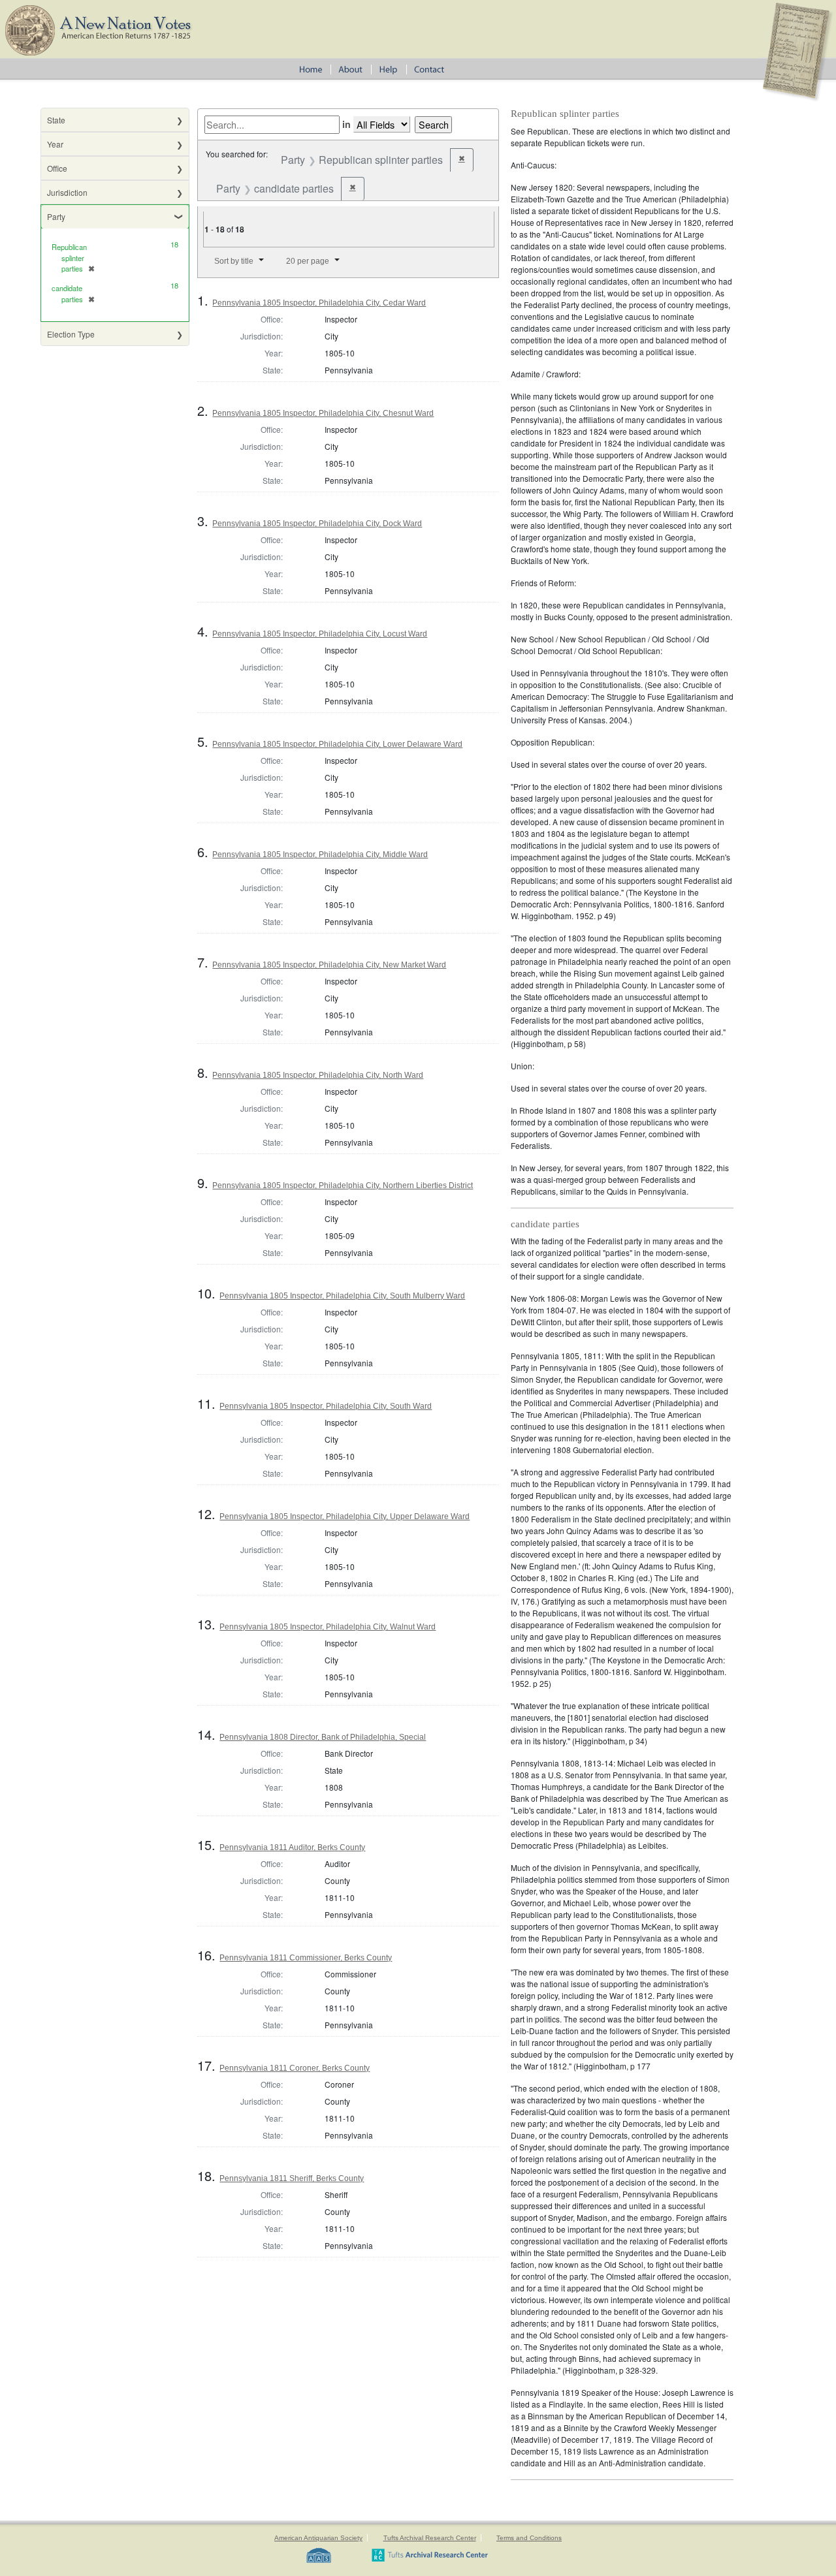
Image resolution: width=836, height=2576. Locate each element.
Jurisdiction (67, 192)
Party (56, 216)
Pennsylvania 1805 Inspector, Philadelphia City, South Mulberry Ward (342, 1296)
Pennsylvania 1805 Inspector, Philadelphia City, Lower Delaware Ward (337, 744)
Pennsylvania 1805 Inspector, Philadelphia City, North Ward (318, 1075)
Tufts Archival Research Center (430, 2538)
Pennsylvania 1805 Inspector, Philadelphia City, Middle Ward (320, 855)
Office (57, 168)
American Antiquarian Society (318, 2538)
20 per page (308, 261)
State (56, 120)
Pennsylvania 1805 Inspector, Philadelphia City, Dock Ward (317, 524)
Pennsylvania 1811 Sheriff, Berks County (292, 2178)
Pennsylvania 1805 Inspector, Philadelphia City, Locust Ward (320, 634)
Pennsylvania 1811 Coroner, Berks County (295, 2068)
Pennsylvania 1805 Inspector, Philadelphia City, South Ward (326, 1406)
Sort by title (234, 261)
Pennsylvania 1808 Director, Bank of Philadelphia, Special (323, 1737)
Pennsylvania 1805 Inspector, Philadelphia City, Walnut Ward (328, 1627)
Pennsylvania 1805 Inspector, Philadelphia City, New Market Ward (329, 965)
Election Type (71, 334)
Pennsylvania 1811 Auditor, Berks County (292, 1847)
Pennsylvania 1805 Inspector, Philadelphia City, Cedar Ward (319, 303)
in (346, 124)
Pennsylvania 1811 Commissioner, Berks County (306, 1958)
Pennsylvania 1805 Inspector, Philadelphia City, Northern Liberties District (343, 1186)
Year (55, 144)
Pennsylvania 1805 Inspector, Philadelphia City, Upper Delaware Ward (345, 1516)
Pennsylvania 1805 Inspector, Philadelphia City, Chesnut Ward (323, 413)
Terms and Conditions (529, 2538)
